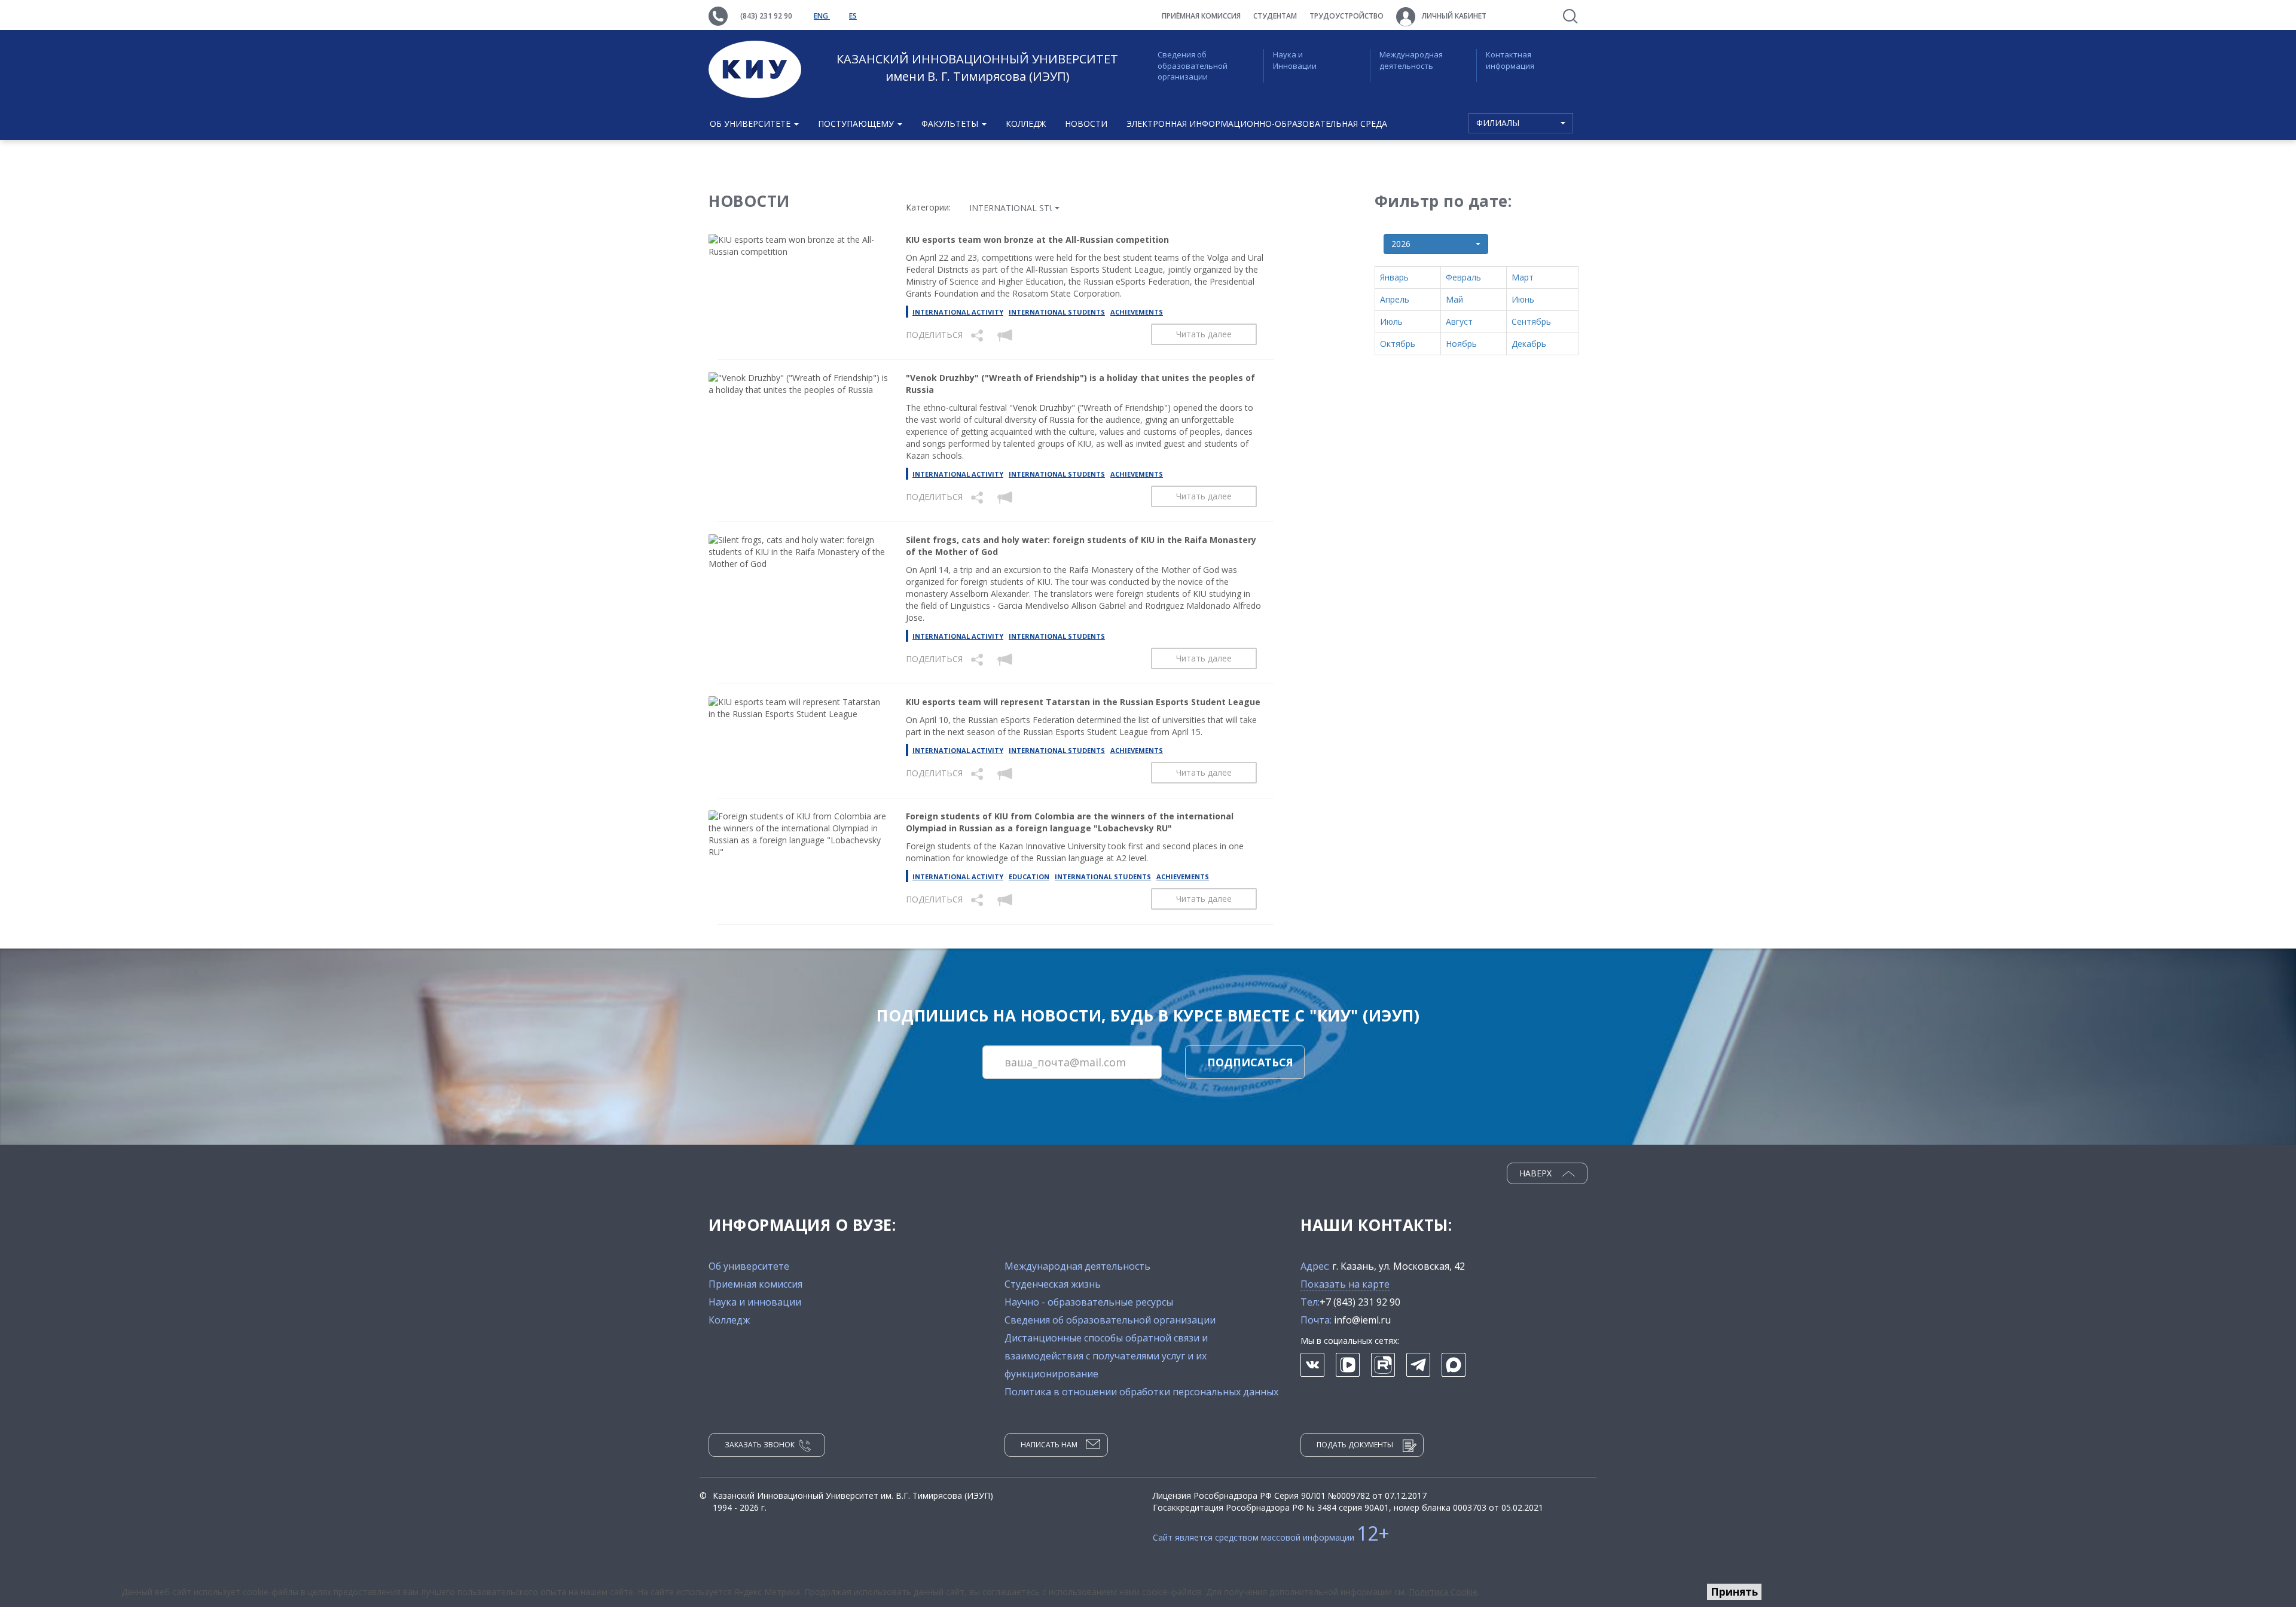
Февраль (1463, 277)
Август (1459, 321)
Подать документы (1355, 1445)
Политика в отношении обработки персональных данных (1141, 1392)
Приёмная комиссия (1201, 16)
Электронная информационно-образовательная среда (1257, 124)
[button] (978, 334)
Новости (1086, 124)
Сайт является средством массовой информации (1271, 1537)
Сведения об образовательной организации (1193, 65)
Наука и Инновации (1295, 60)
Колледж (1026, 124)
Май (1454, 299)
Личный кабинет (1453, 16)
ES (853, 16)
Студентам (1275, 16)
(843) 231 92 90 (766, 16)
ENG (822, 16)
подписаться (1250, 1062)
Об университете (749, 1266)
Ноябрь (1461, 344)
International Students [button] (1057, 312)
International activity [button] (958, 312)
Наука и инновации (755, 1302)
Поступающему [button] (857, 124)
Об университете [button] (751, 124)
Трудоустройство (1347, 16)
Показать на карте (1345, 1284)
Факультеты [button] (951, 124)
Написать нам (1049, 1445)
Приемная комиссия (755, 1284)
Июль (1391, 321)
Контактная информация (1510, 60)
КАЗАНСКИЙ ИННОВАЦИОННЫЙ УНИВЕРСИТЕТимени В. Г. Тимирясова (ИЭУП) (977, 68)
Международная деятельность (1411, 60)
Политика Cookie (1443, 1592)
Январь (1394, 277)
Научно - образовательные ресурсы (1089, 1302)
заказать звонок (760, 1445)
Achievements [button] (1137, 312)
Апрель (1395, 299)
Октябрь (1398, 344)
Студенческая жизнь (1053, 1284)
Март (1523, 277)
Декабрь (1529, 344)
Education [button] (1029, 876)
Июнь (1523, 299)
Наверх (1537, 1173)
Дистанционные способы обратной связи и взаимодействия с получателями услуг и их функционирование (1106, 1356)
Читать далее (1204, 334)
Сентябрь (1531, 321)
